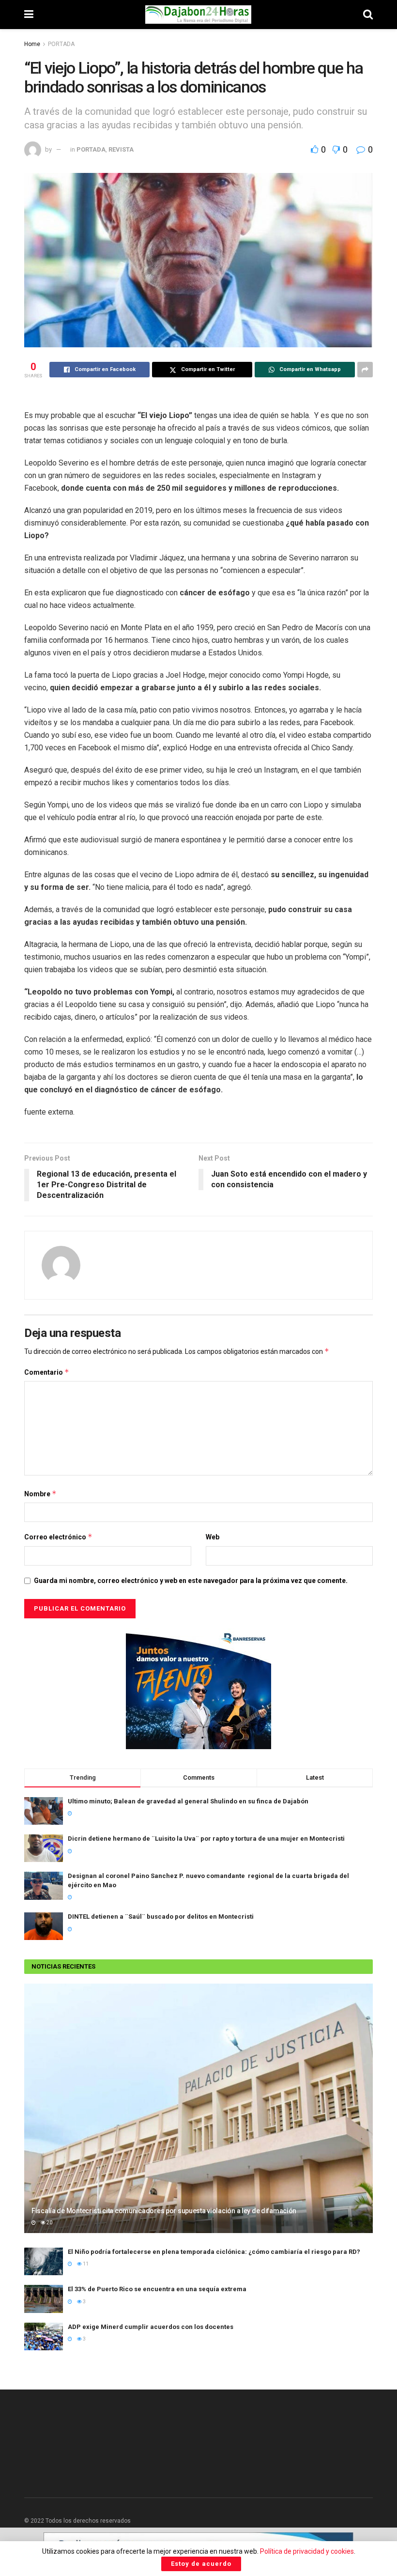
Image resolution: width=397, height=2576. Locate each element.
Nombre (40, 1494)
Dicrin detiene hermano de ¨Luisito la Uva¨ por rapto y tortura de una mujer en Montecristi (206, 1839)
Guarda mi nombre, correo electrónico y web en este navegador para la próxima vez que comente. (191, 1581)
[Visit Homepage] (198, 15)
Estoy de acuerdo (201, 2564)
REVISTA (121, 149)
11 (85, 2264)
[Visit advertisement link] (198, 1689)
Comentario (47, 1372)
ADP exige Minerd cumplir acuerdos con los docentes (151, 2327)
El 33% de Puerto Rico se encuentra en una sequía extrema (157, 2289)
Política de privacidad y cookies (307, 2551)
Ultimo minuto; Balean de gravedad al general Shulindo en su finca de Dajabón (188, 1801)
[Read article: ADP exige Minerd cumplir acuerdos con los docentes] (44, 2336)
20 (49, 2223)
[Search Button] (368, 15)
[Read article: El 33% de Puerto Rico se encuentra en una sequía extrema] (44, 2299)
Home (32, 44)
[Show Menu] (29, 15)
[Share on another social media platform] (365, 370)
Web (213, 1537)
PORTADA (61, 44)
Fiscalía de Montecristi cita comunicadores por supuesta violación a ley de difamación (165, 2211)
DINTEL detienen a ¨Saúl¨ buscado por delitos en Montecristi (161, 1916)
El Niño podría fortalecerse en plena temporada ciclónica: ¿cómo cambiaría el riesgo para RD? (214, 2252)
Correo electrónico (58, 1537)
